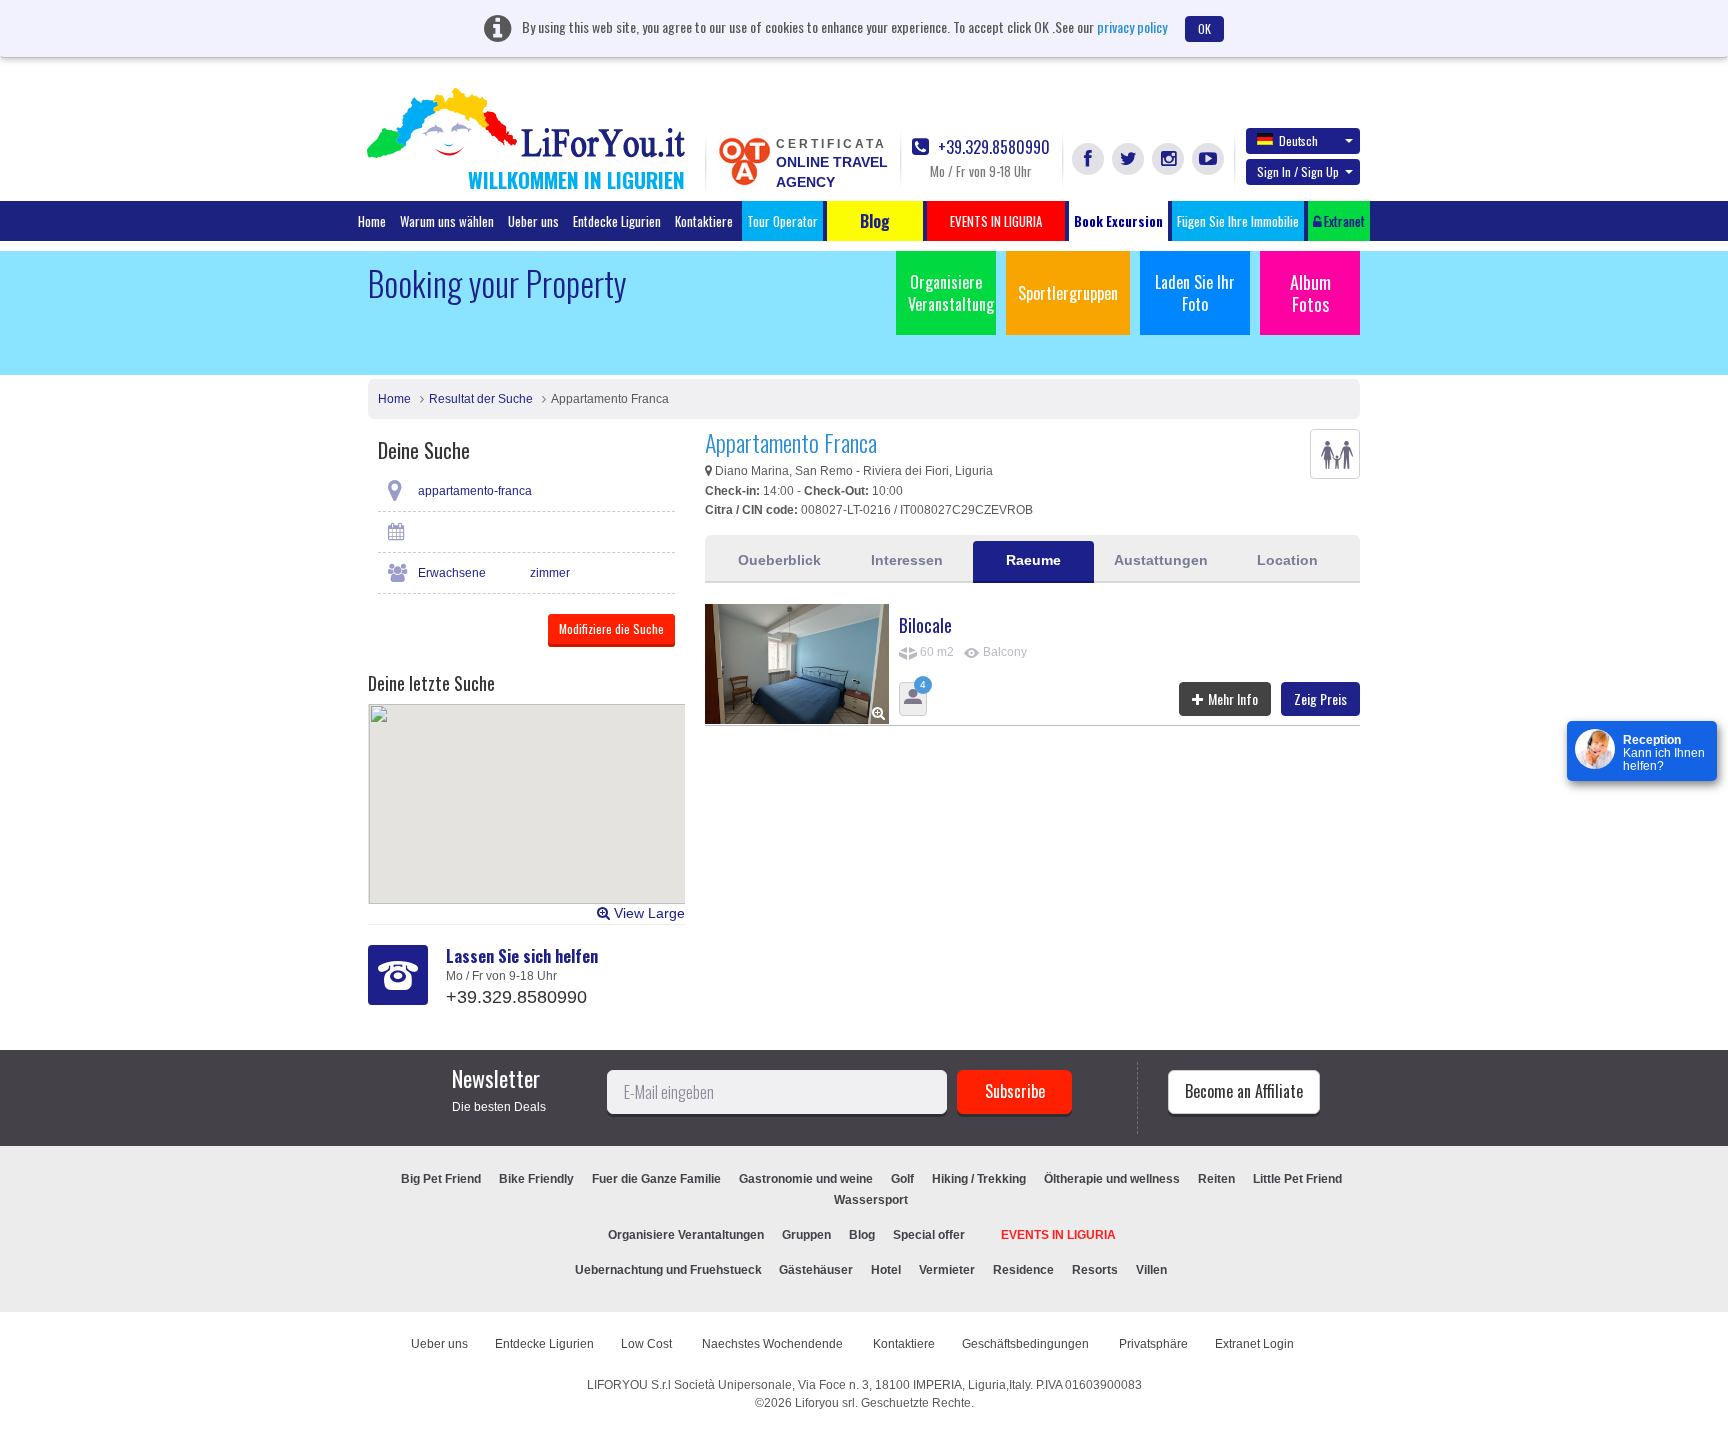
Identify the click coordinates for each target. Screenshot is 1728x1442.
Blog (862, 1235)
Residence (1023, 1270)
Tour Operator (782, 221)
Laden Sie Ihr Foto (1195, 293)
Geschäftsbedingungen (1027, 1344)
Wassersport (871, 1200)
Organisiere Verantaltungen (686, 1235)
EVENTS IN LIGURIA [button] (996, 221)
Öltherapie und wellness (1112, 1179)
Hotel (886, 1270)
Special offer (929, 1235)
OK (1204, 28)
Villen (1151, 1270)
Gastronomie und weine (806, 1179)
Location (1287, 560)
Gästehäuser (816, 1270)
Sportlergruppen (1068, 293)
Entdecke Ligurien (617, 221)
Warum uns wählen (447, 221)
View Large (647, 913)
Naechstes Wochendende (774, 1344)
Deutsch (1298, 140)
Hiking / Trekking (979, 1179)
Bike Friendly (536, 1179)
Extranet (1343, 221)
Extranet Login (1254, 1344)
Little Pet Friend (1297, 1179)
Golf (902, 1179)
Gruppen (806, 1235)
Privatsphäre (1153, 1344)
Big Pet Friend (441, 1179)
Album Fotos (1310, 293)
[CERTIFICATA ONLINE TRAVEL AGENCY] (744, 160)
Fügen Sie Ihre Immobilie (1238, 221)
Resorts (1095, 1270)
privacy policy (1132, 26)
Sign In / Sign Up (1298, 171)
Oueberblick (779, 560)
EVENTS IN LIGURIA (1058, 1235)
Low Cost (648, 1344)
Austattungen (1161, 560)
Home (372, 221)
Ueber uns (533, 221)
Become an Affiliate (1244, 1091)
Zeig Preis (1320, 698)
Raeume (1033, 560)
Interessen (907, 560)
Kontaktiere (704, 221)
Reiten (1216, 1179)
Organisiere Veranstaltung (951, 293)
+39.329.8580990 (992, 147)
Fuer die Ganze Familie (656, 1179)
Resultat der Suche (481, 399)
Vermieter (947, 1270)
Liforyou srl (825, 1403)
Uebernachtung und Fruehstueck (670, 1270)
